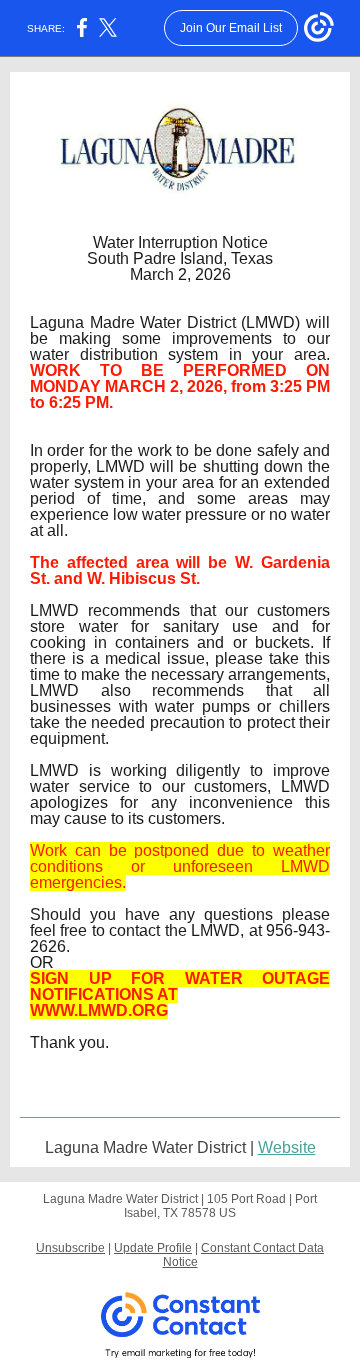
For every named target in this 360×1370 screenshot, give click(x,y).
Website (287, 1147)
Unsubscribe (70, 1248)
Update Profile (153, 1248)
